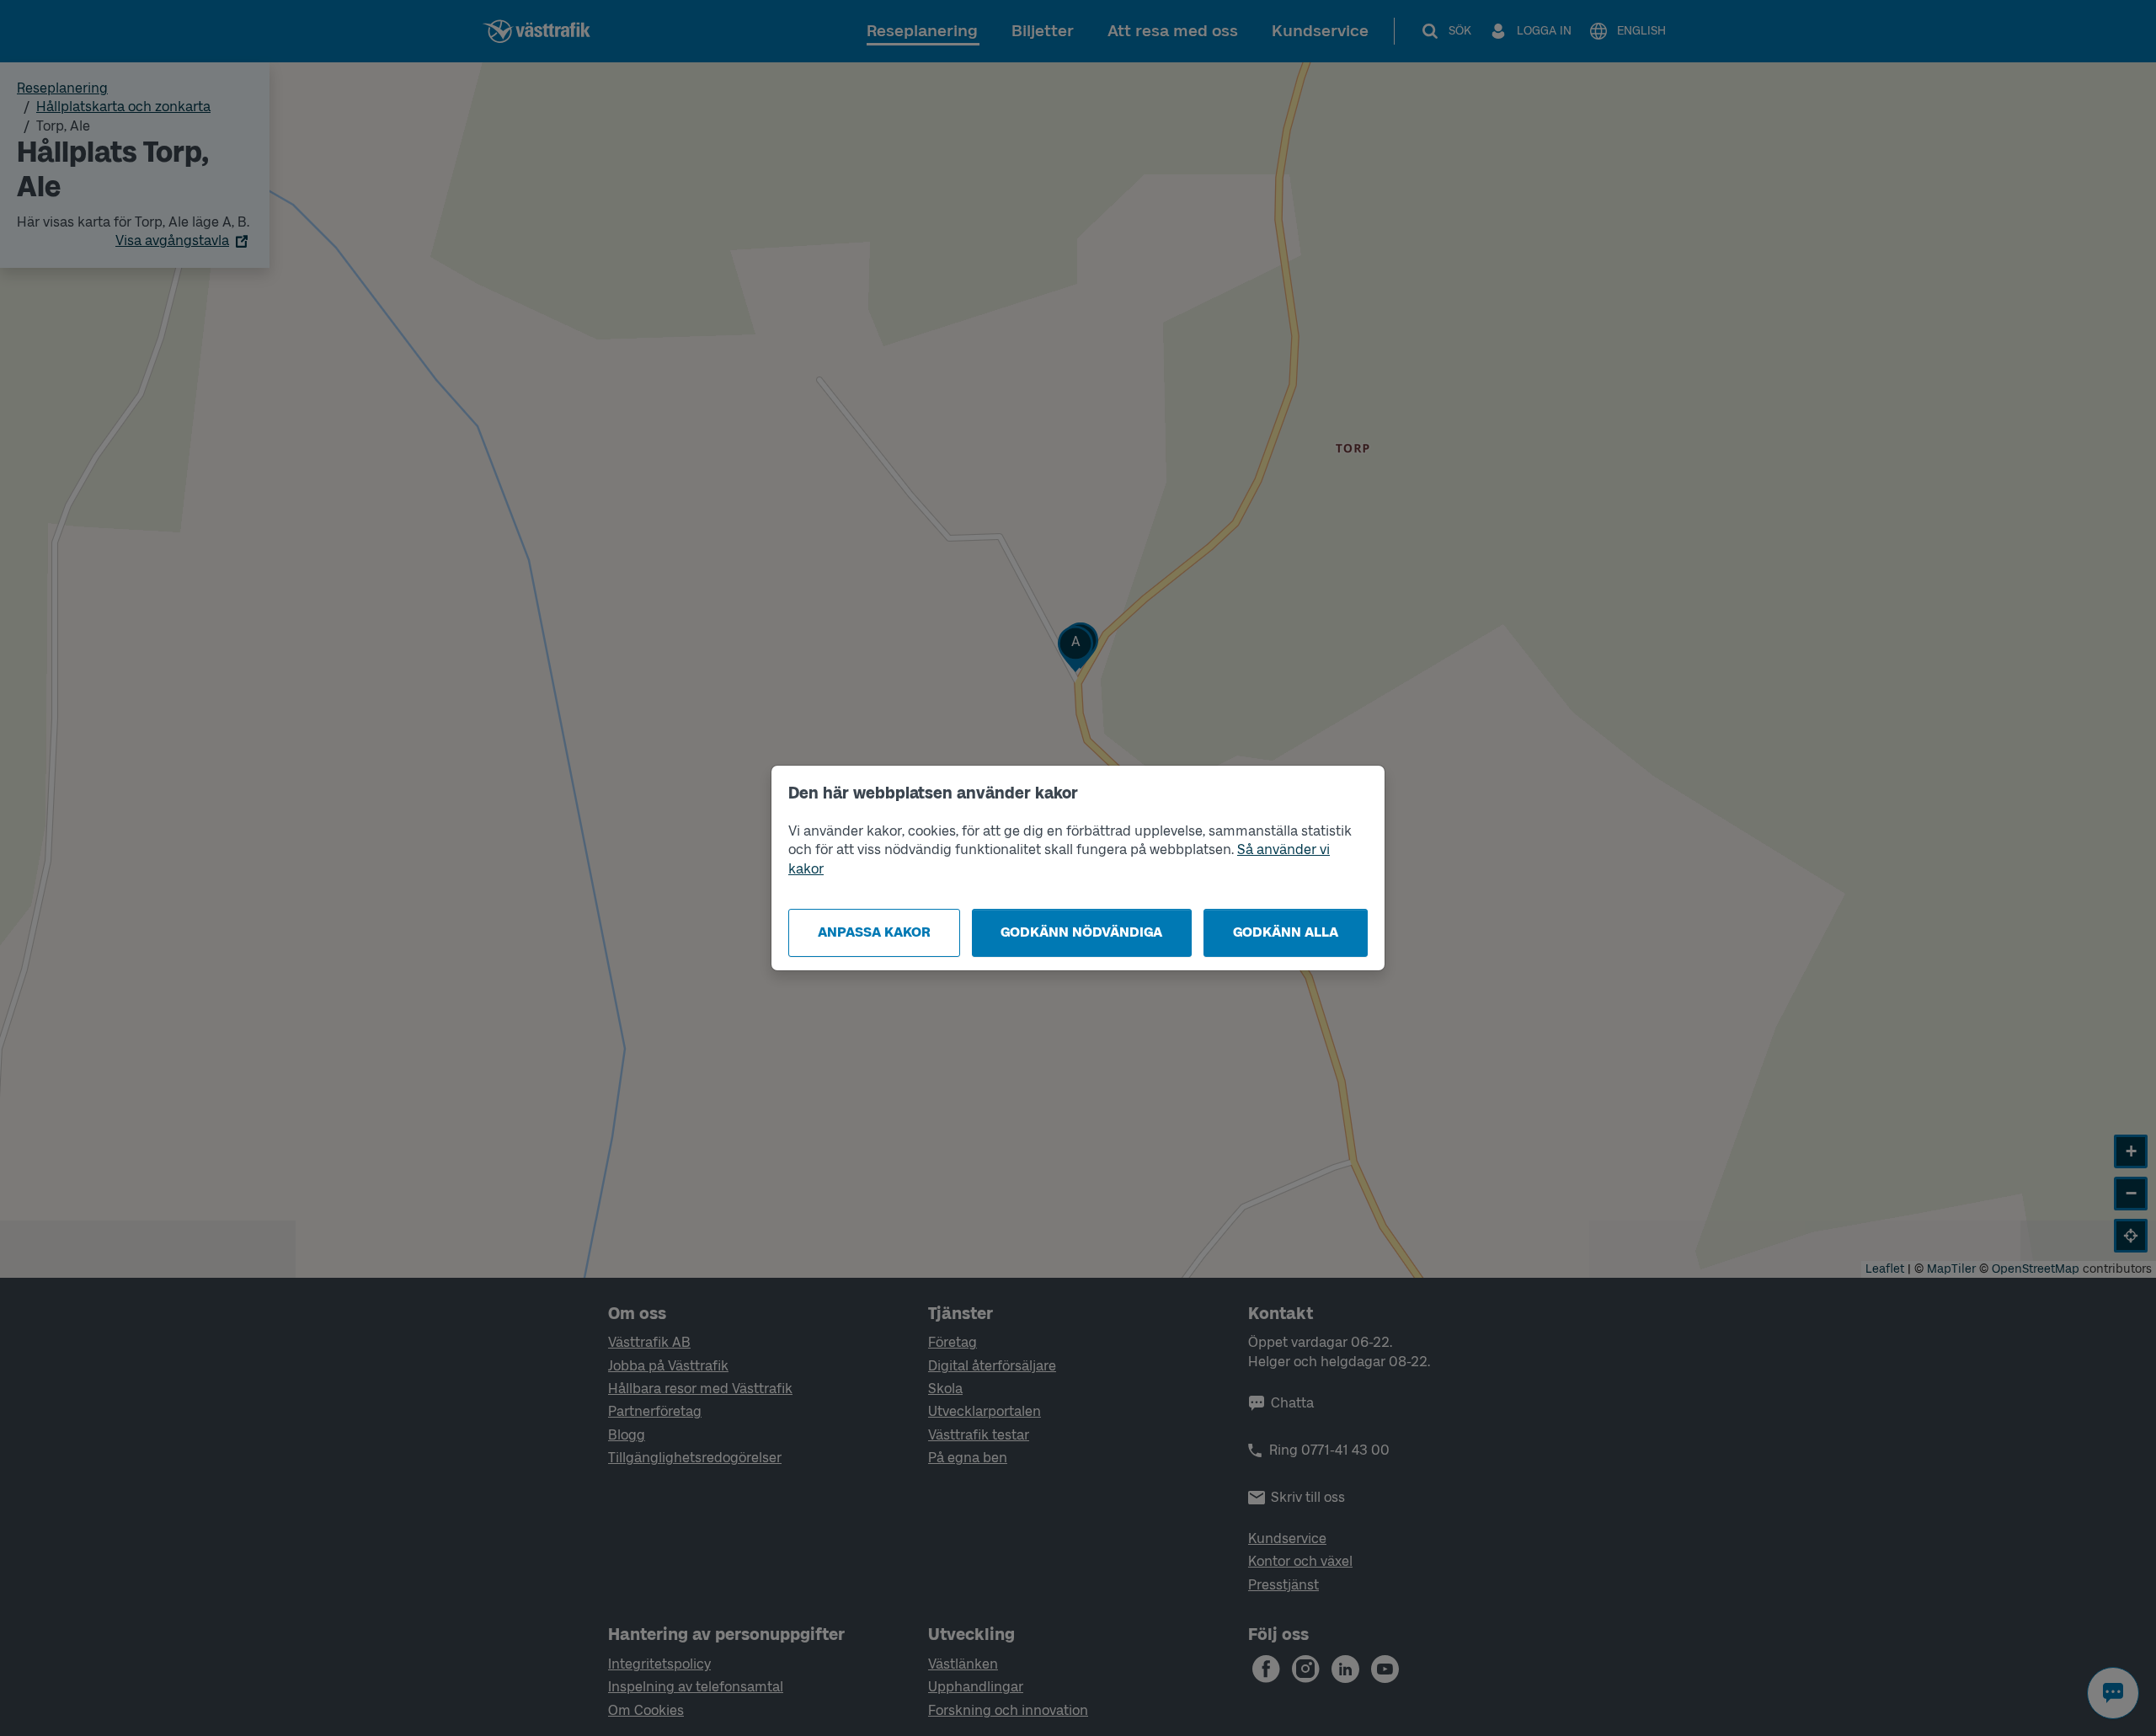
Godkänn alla (1286, 932)
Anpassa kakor (874, 932)
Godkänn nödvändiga (1081, 932)
